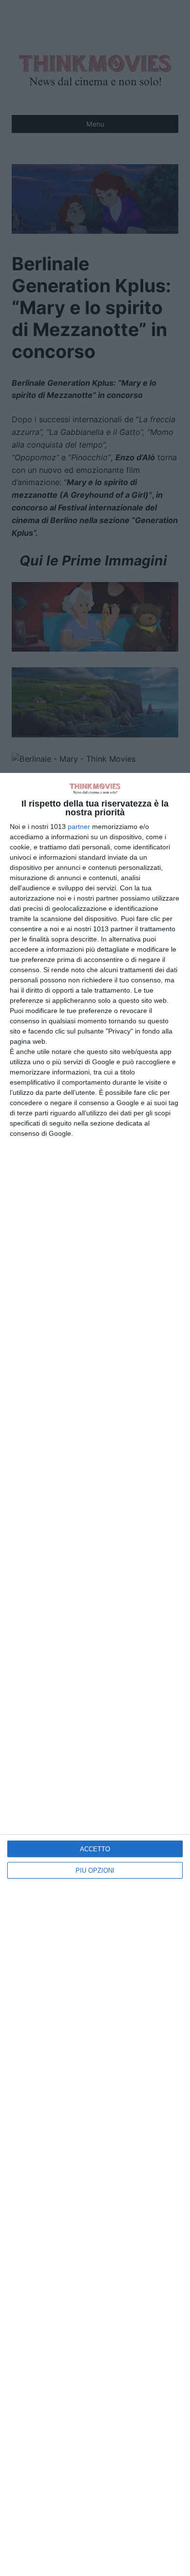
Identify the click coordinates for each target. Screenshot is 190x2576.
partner (79, 827)
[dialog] (95, 1674)
